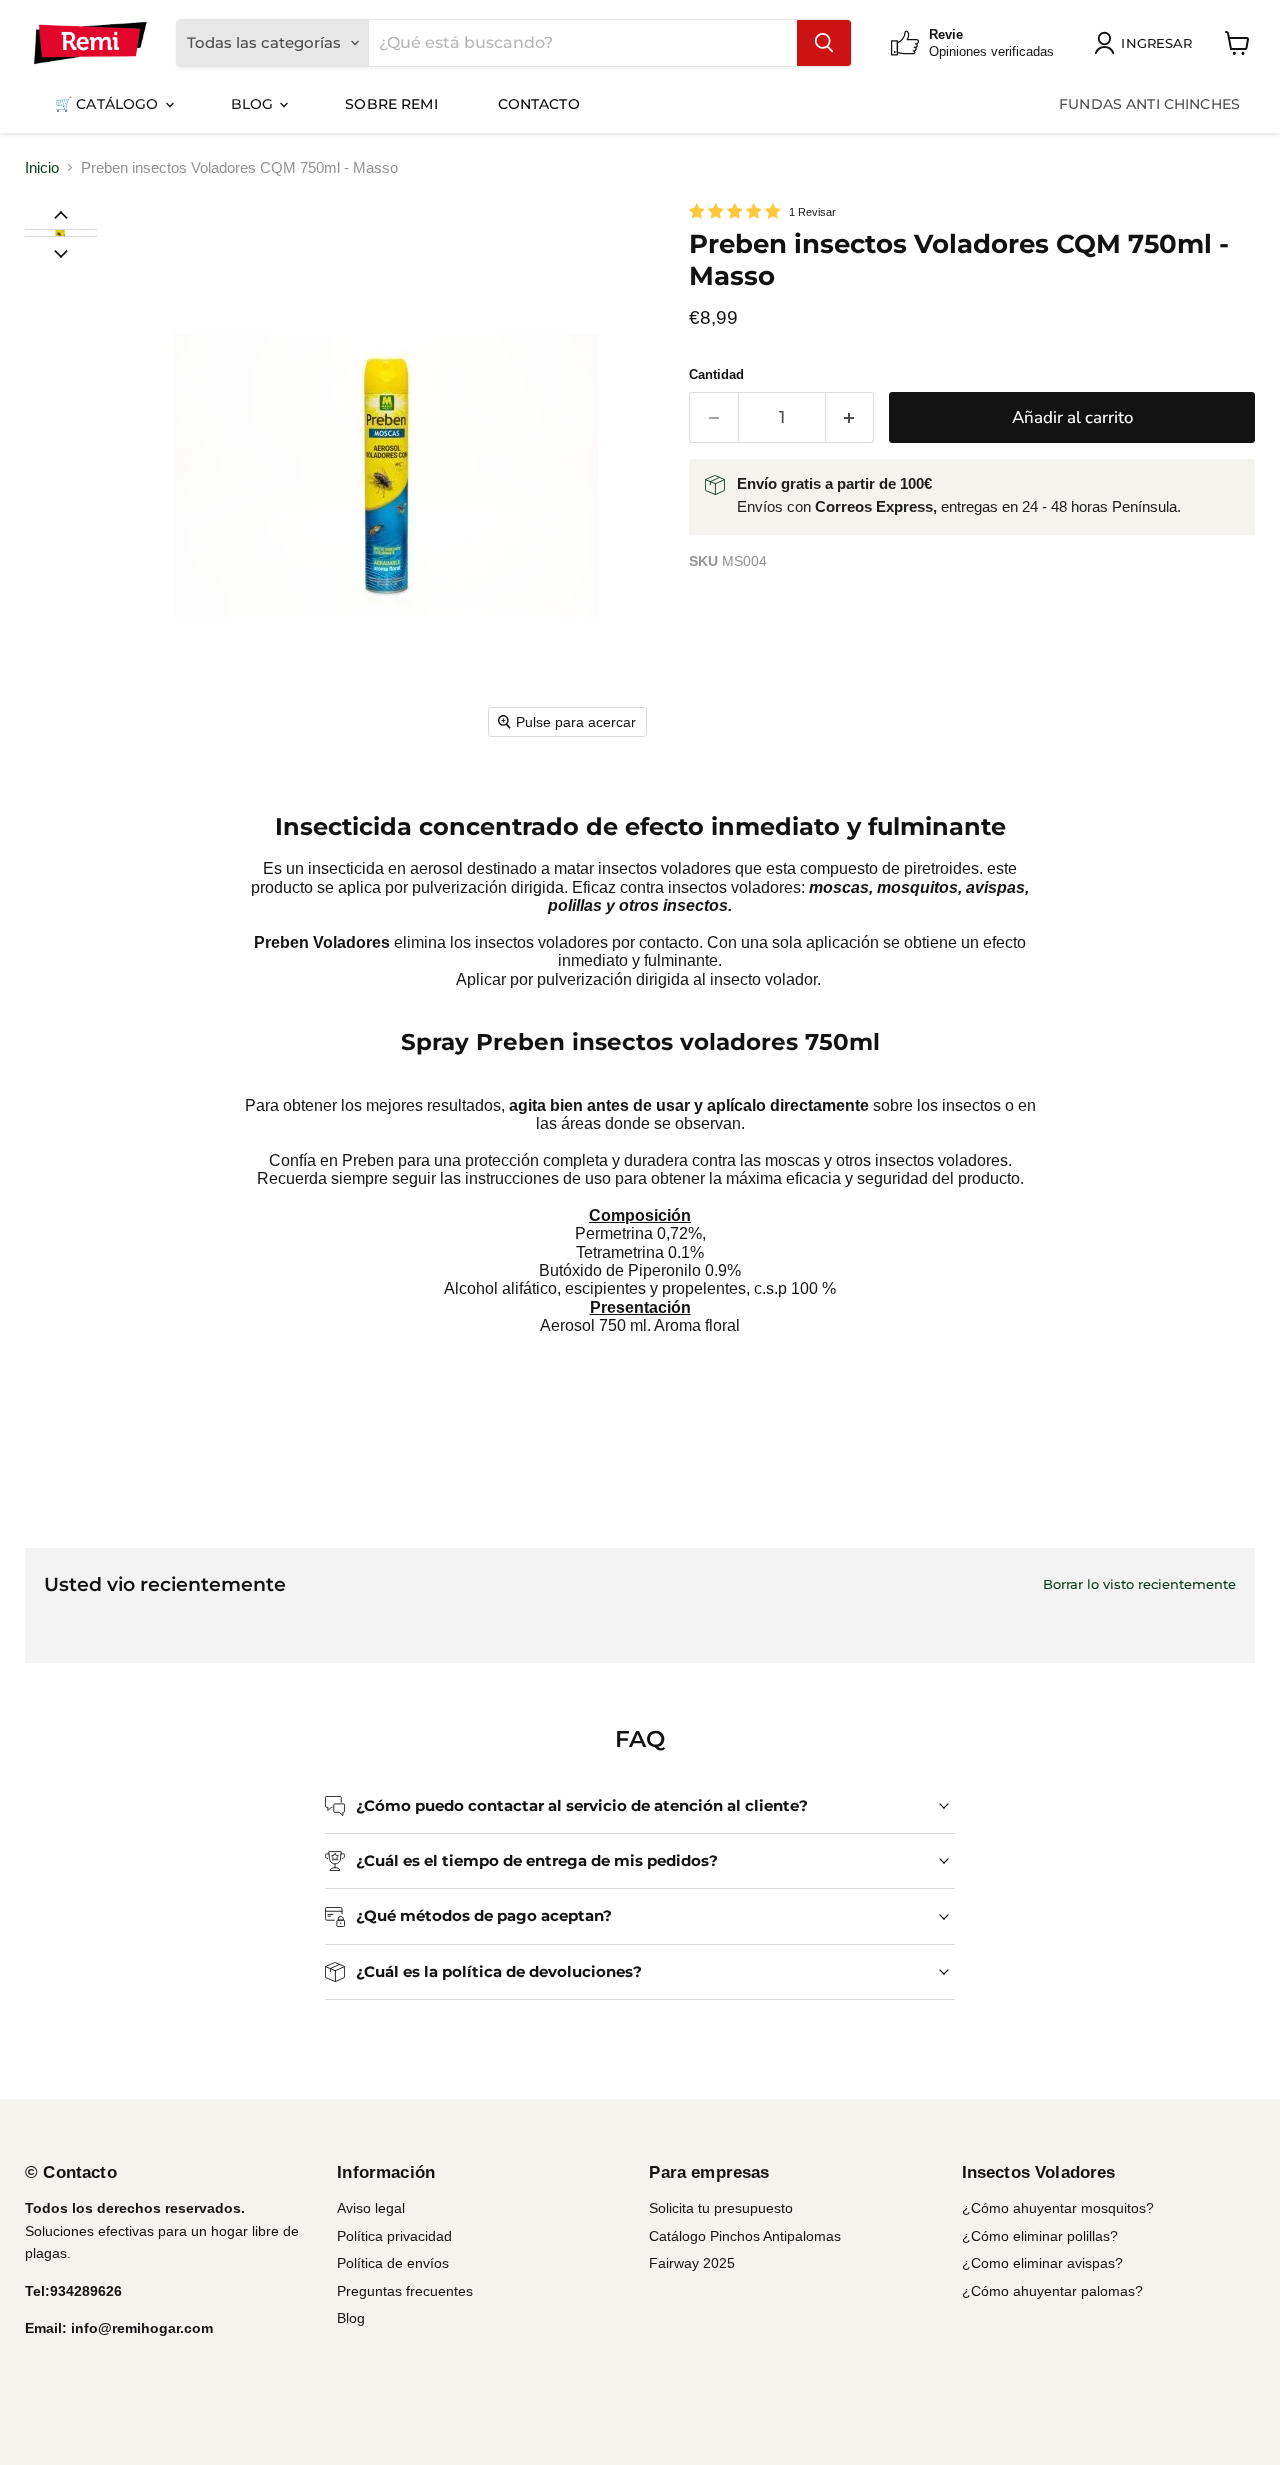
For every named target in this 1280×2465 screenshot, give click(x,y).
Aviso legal (371, 2208)
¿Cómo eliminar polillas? (1040, 2236)
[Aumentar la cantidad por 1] (850, 417)
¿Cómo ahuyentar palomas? (1052, 2291)
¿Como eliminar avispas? (1042, 2263)
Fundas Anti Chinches (1149, 104)
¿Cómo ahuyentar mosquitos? (1058, 2208)
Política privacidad (394, 2236)
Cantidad (716, 374)
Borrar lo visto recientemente (1139, 1584)
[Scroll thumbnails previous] (61, 214)
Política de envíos (393, 2263)
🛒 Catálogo (109, 104)
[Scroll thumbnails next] (61, 252)
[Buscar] (824, 43)
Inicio (42, 167)
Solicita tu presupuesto (721, 2208)
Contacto (539, 104)
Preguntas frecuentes (405, 2291)
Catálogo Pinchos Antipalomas (745, 2236)
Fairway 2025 (692, 2263)
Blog (254, 104)
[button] (60, 233)
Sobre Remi (391, 104)
